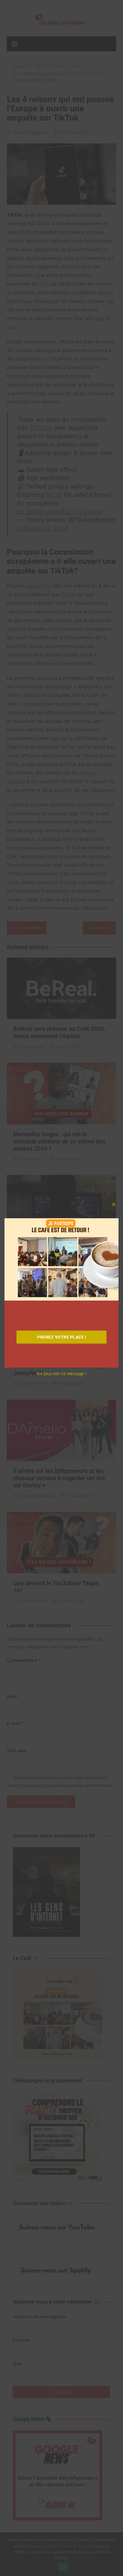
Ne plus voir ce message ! (61, 1373)
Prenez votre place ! (61, 1337)
